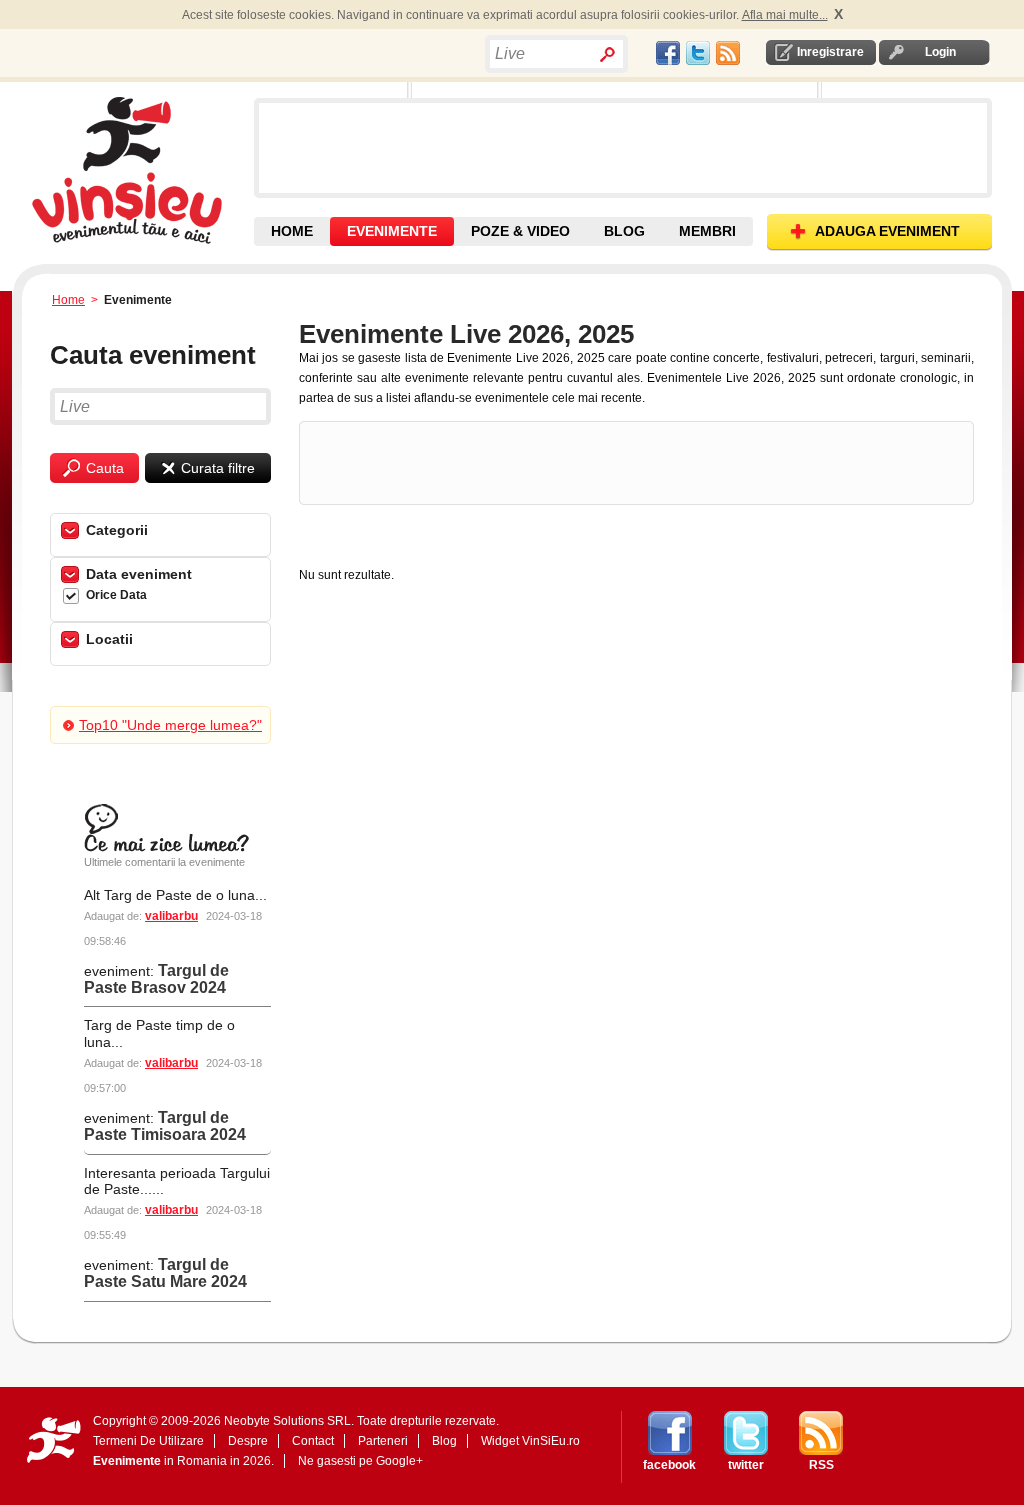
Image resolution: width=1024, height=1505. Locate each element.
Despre (248, 1441)
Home (68, 300)
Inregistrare (830, 52)
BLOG (624, 231)
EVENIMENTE (392, 231)
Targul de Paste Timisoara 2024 (165, 1126)
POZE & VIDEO (520, 231)
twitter (746, 1465)
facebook (669, 1465)
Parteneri (383, 1441)
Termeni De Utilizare (148, 1441)
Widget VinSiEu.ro (530, 1441)
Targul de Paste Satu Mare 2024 (165, 1273)
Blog (444, 1441)
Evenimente (127, 1461)
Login (940, 52)
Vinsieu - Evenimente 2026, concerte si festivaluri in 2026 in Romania (140, 170)
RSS (821, 1465)
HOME (292, 231)
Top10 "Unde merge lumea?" (170, 725)
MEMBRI (707, 231)
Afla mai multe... (785, 15)
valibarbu (171, 916)
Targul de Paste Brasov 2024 (156, 979)
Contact (313, 1441)
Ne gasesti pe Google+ (360, 1461)
